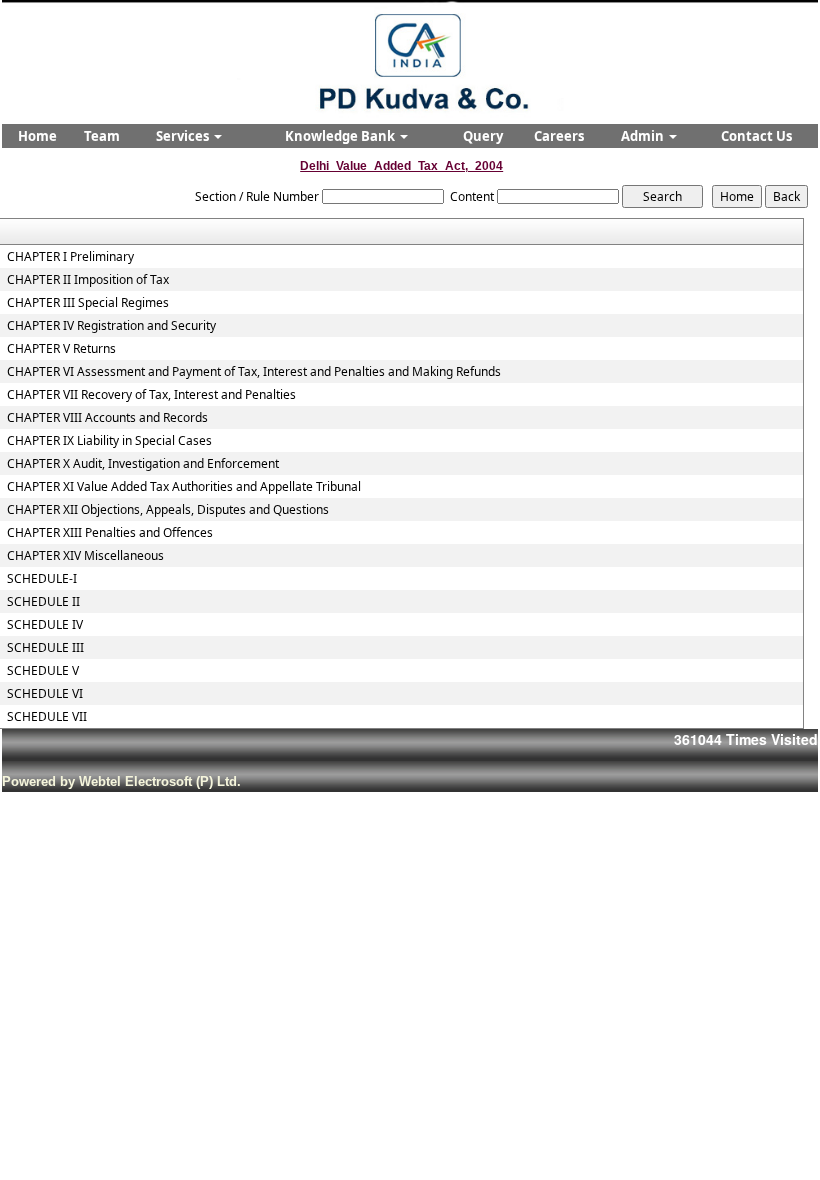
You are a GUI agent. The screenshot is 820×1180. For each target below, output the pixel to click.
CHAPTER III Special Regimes (88, 303)
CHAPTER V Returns (61, 349)
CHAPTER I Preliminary (70, 257)
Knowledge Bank (341, 136)
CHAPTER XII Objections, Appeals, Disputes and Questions (168, 510)
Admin (644, 136)
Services (184, 136)
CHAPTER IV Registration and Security (111, 326)
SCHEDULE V (43, 671)
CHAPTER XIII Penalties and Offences (110, 533)
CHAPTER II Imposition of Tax (88, 280)
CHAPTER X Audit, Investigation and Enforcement (143, 464)
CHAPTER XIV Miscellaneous (85, 556)
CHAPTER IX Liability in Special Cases (109, 441)
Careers (559, 136)
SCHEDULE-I (42, 579)
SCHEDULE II (43, 602)
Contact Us (756, 136)
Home (37, 136)
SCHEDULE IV (45, 625)
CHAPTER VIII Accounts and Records (107, 418)
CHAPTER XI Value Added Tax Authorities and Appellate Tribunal (184, 487)
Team (102, 136)
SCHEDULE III (45, 648)
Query (483, 136)
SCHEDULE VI (45, 694)
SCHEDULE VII (47, 717)
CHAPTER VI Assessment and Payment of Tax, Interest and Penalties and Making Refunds (254, 372)
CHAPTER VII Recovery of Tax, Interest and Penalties (151, 395)
